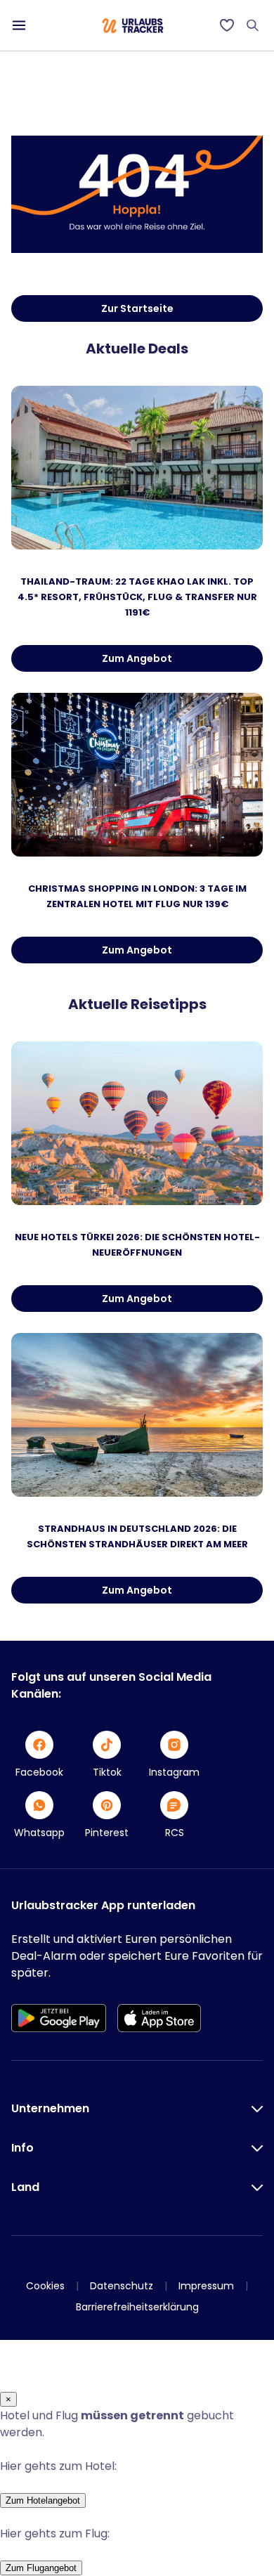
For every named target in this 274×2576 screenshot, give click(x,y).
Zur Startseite (137, 308)
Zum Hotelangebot (43, 2500)
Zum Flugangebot (41, 2568)
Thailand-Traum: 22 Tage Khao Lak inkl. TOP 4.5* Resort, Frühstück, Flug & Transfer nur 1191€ (137, 597)
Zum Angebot (137, 658)
